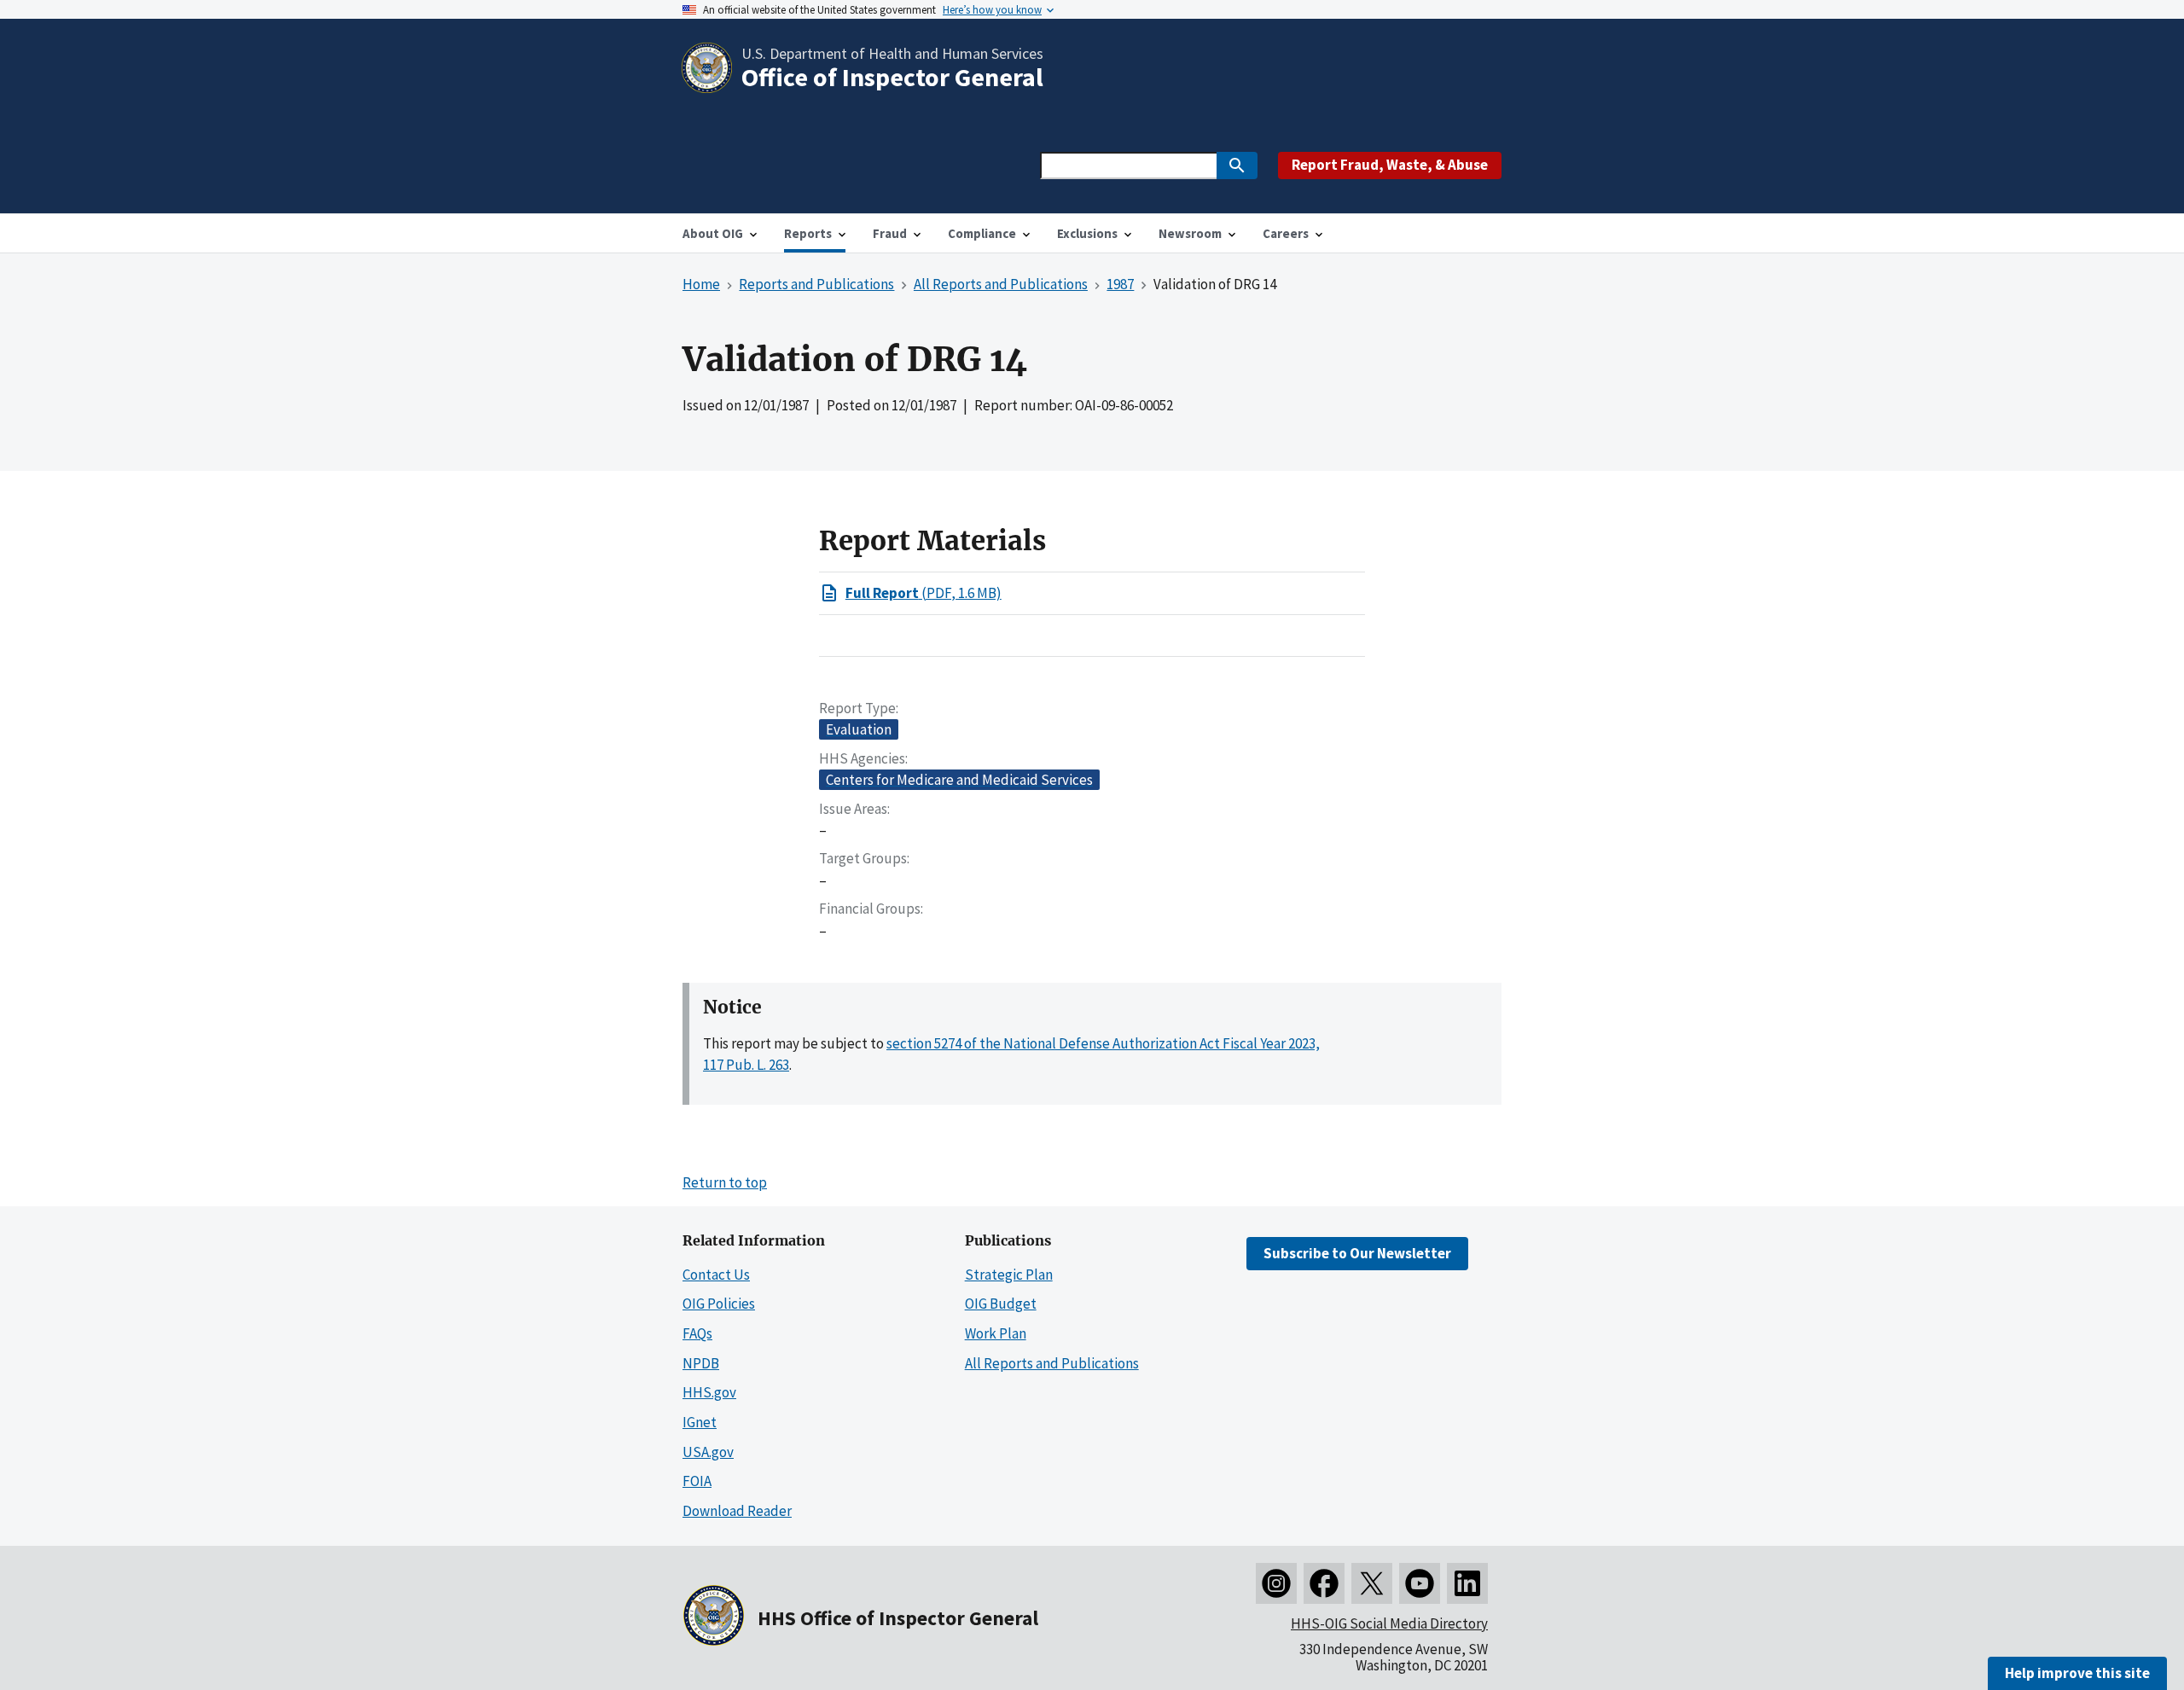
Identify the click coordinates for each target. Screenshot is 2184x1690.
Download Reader (737, 1511)
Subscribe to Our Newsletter (1357, 1253)
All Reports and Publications (1052, 1363)
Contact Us (716, 1275)
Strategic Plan (1009, 1275)
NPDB (701, 1363)
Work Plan (996, 1333)
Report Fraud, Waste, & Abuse (1390, 165)
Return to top (725, 1182)
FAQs (697, 1333)
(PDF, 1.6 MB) (924, 593)
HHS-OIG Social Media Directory (1389, 1623)
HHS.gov (709, 1392)
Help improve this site (2077, 1673)
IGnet (700, 1422)
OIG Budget (1001, 1304)
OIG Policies (719, 1304)
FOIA (697, 1481)
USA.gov (708, 1452)
